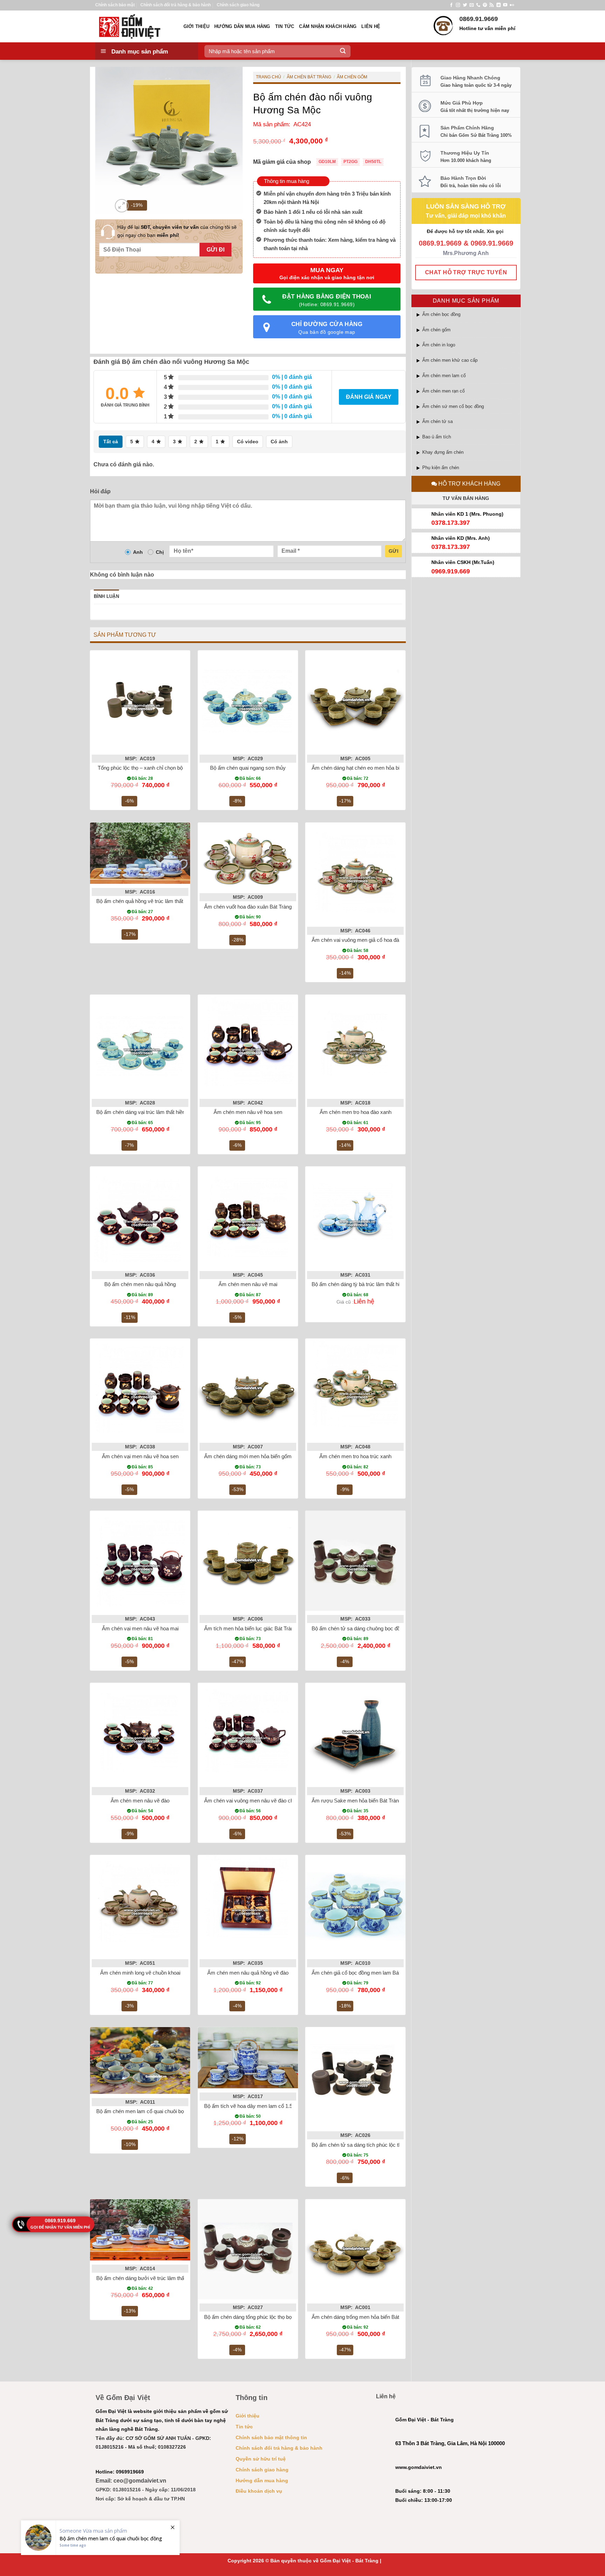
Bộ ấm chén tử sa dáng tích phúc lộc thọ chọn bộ (368, 2145)
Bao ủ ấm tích (437, 437)
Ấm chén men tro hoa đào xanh (356, 1112)
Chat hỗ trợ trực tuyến (466, 272)
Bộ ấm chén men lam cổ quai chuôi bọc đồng (148, 2111)
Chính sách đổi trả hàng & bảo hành (176, 5)
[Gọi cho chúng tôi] (478, 5)
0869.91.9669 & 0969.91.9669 (466, 243)
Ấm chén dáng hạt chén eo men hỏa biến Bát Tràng (370, 768)
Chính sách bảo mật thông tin (271, 2437)
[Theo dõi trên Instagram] (458, 5)
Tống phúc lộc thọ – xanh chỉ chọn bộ (140, 768)
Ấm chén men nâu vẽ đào (140, 1801)
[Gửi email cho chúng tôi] (472, 5)
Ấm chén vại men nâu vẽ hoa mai (140, 1628)
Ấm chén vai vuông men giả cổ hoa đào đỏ (360, 940)
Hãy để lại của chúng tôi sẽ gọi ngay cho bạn (177, 231)
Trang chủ (269, 77)
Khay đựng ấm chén (443, 452)
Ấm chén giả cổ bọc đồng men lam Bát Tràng (363, 1973)
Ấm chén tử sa (437, 421)
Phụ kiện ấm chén (441, 468)
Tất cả (111, 442)
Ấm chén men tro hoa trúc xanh (355, 1456)
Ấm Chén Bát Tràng (309, 77)
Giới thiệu (197, 26)
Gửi (394, 551)
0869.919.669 (60, 2221)
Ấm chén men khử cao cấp (450, 360)
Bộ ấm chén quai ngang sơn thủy (248, 768)
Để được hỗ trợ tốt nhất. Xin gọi (466, 231)
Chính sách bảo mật (115, 5)
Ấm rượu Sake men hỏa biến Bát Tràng (357, 1801)
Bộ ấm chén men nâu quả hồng (140, 1284)
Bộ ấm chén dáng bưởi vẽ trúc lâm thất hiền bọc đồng (158, 2278)
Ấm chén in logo (439, 345)
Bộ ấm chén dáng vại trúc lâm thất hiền (141, 1112)
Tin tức (285, 26)
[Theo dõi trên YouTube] (505, 5)
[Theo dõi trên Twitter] (465, 5)
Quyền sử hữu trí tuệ (261, 2459)
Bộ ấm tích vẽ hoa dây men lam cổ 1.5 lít (251, 2106)
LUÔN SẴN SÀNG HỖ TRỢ (466, 206)
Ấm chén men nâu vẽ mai (248, 1284)
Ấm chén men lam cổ (444, 376)
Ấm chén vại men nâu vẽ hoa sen (140, 1456)
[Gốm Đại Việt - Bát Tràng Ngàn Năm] (134, 26)
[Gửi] (343, 51)
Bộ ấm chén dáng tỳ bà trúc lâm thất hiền (358, 1284)
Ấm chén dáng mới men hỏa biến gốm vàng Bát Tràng (266, 1456)
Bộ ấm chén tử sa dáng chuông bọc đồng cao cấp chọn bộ (378, 1628)
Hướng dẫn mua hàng (242, 26)
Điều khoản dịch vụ (259, 2491)
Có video (248, 442)
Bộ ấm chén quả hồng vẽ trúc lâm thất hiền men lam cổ (159, 901)
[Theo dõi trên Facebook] (451, 5)
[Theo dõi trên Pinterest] (485, 5)
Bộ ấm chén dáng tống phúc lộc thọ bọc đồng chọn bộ (265, 2317)
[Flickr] (512, 5)
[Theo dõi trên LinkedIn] (499, 5)
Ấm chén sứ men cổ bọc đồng (453, 406)
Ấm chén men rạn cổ (443, 391)
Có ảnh (279, 442)
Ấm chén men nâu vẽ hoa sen (248, 1112)
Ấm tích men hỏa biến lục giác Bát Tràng (250, 1628)
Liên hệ (371, 26)
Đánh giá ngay (369, 397)
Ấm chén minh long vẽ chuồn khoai (140, 1973)
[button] (122, 206)
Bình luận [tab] (106, 596)
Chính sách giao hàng (238, 5)
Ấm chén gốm (436, 330)
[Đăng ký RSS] (492, 5)
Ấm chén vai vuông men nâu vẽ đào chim (252, 1801)
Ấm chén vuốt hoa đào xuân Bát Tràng (248, 907)
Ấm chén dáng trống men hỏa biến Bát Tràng (363, 2317)
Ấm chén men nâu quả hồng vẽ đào (248, 1973)
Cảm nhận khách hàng (328, 26)
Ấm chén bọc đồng (441, 314)
